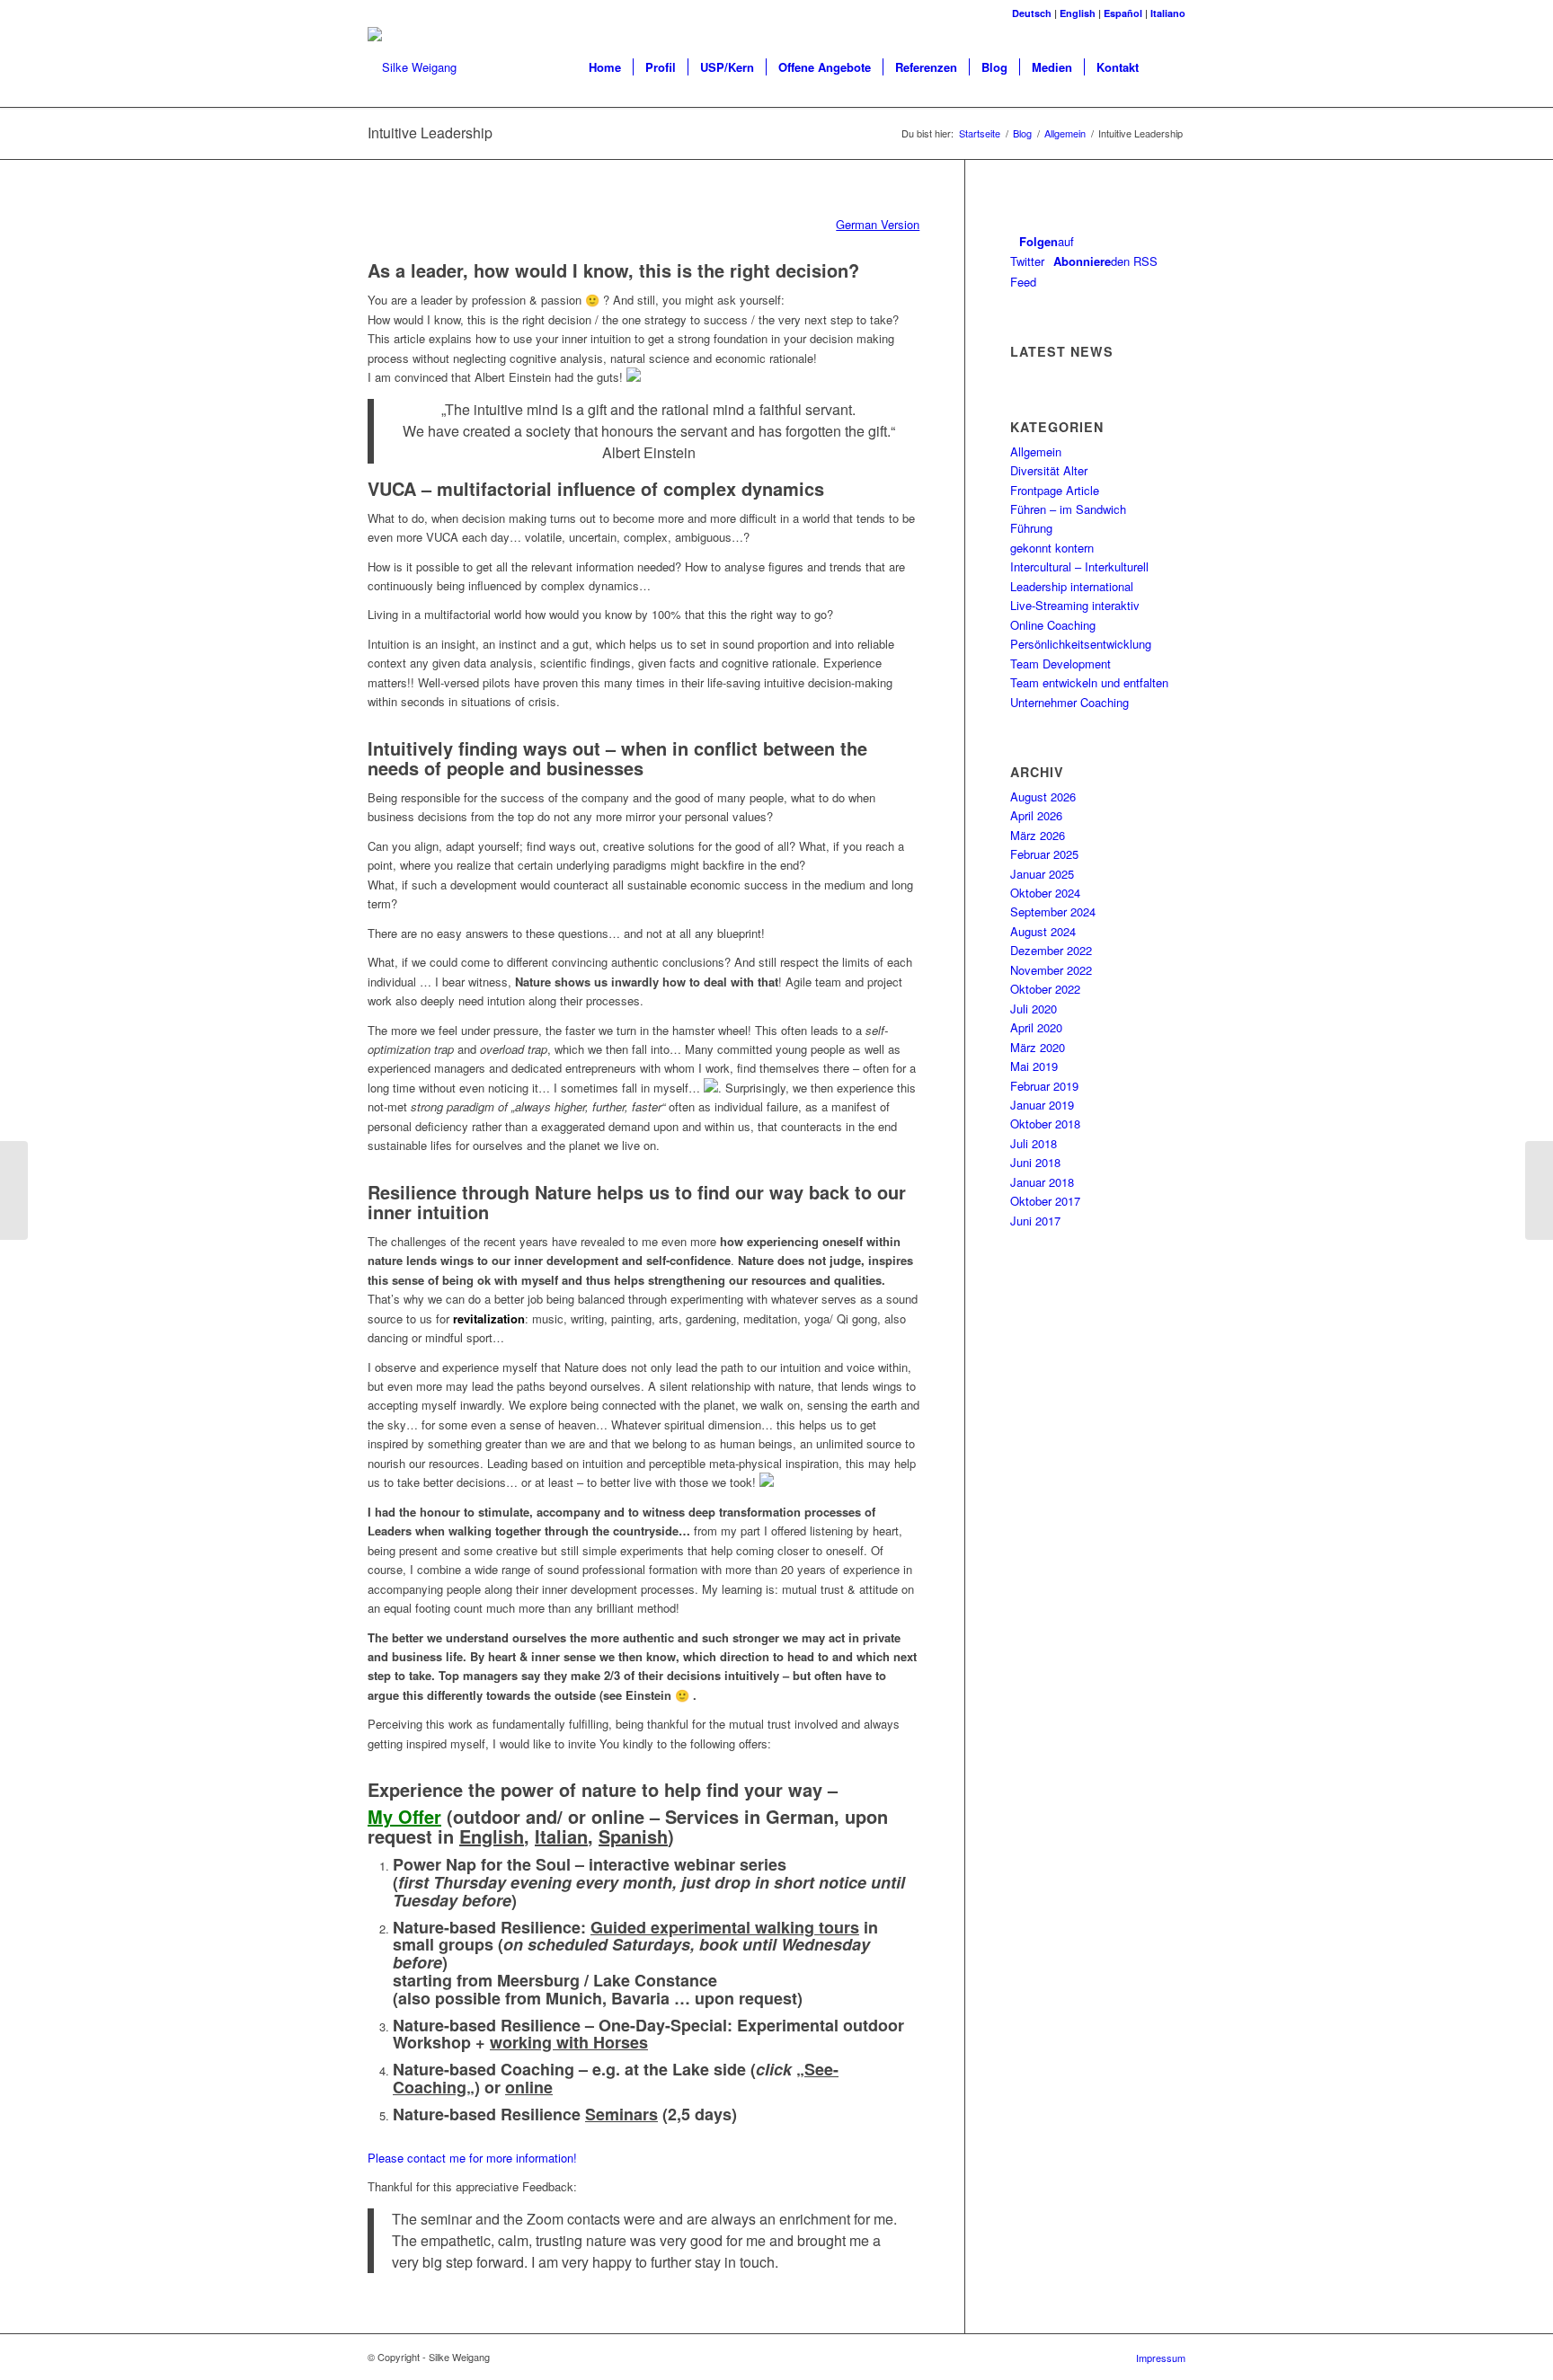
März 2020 (1038, 1047)
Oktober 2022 (1045, 989)
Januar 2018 (1042, 1182)
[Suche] (1168, 67)
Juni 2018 (1035, 1162)
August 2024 (1043, 931)
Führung (1031, 528)
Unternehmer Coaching (1069, 702)
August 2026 (1043, 796)
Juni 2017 (1035, 1221)
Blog (1022, 133)
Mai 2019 (1034, 1066)
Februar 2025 (1044, 854)
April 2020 (1036, 1027)
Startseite (980, 133)
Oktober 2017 (1045, 1201)
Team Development (1060, 664)
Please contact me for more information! (472, 2158)
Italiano (1168, 13)
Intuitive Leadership (430, 133)
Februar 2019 (1044, 1086)
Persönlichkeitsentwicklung (1081, 644)
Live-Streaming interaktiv (1075, 605)
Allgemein (1065, 133)
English (1078, 13)
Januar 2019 (1042, 1105)
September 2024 (1053, 911)
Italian (561, 1836)
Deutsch (1032, 13)
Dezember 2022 (1051, 950)
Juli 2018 (1034, 1143)
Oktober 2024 (1045, 893)
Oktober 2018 (1045, 1124)
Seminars (621, 2114)
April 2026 (1036, 815)
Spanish (633, 1836)
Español (1123, 13)
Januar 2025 (1042, 874)
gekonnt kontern (1052, 548)
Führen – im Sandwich (1068, 509)
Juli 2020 (1034, 1009)
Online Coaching (1053, 625)
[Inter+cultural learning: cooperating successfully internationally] (14, 1190)
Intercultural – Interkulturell (1079, 566)
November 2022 (1051, 970)
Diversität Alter (1049, 470)
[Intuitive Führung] (1539, 1190)
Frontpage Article (1055, 490)
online (529, 2087)
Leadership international (1072, 586)
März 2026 (1038, 835)
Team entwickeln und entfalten (1089, 682)
